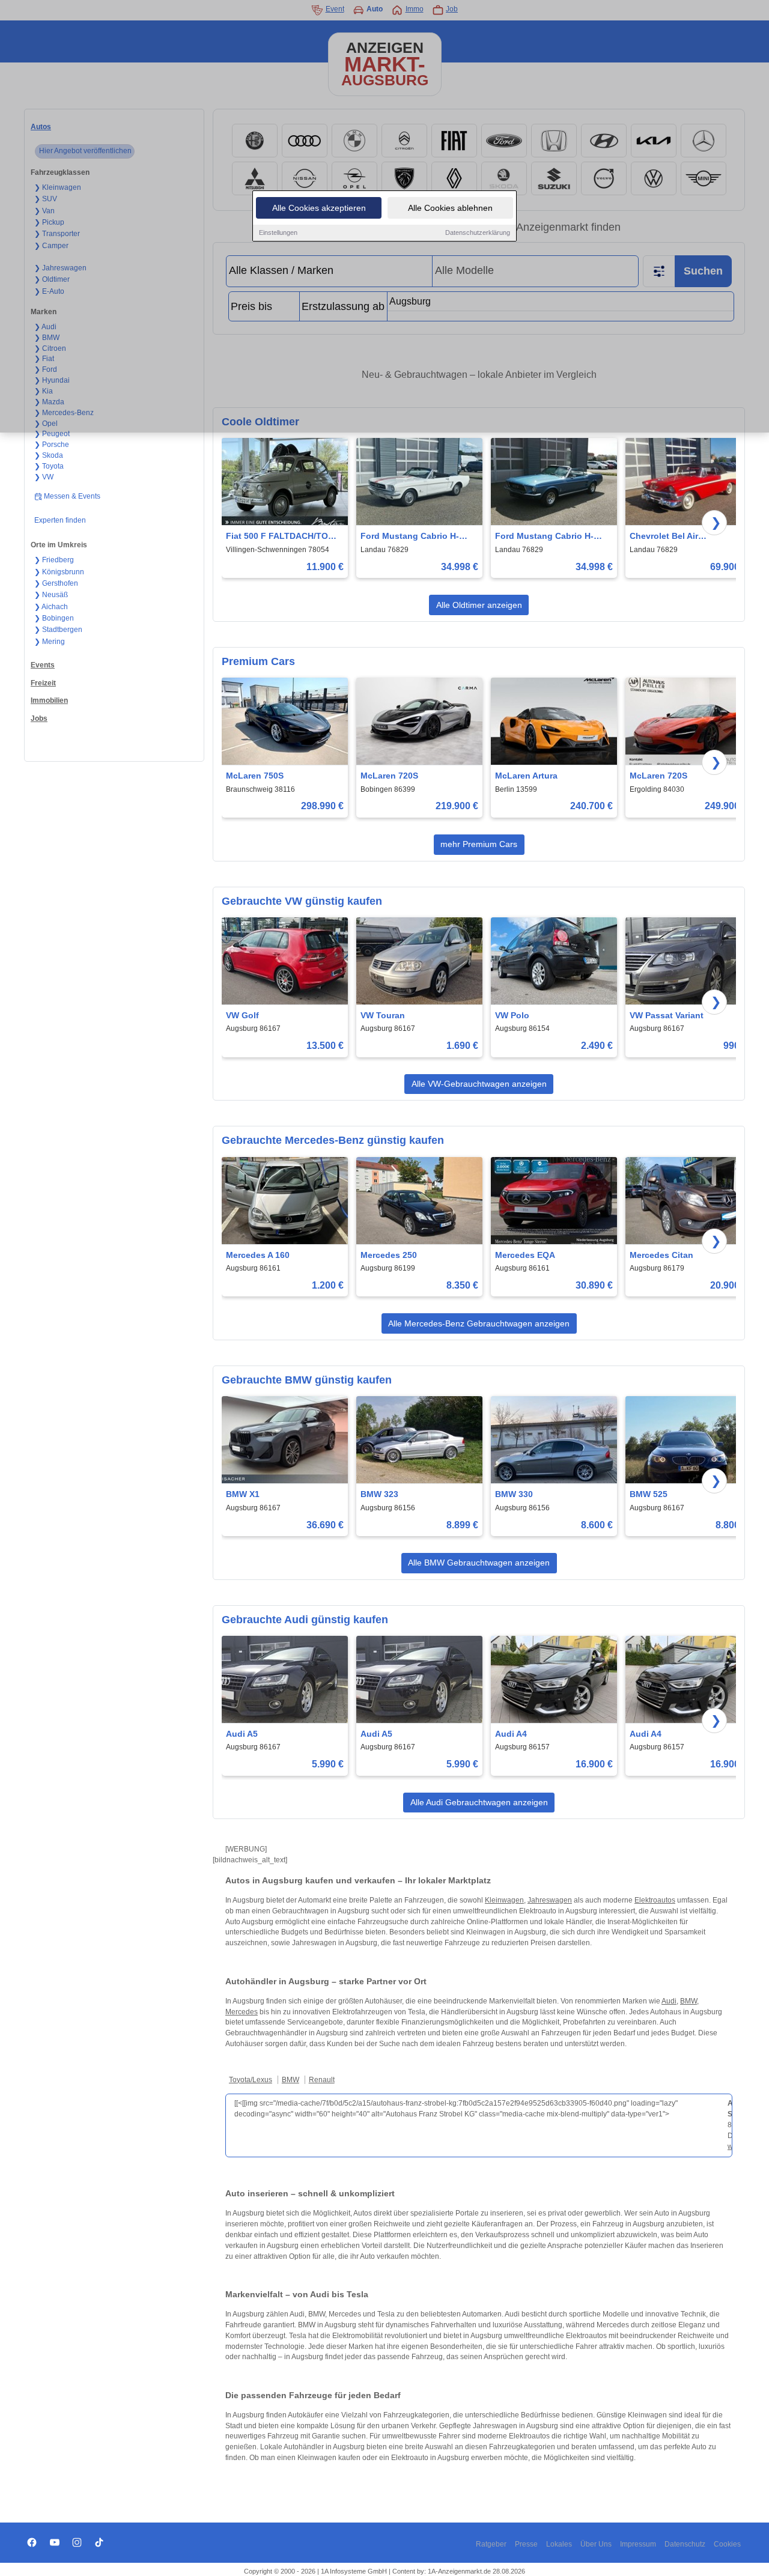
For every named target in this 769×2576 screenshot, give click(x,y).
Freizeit (43, 683)
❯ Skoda (49, 455)
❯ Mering (50, 642)
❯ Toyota (49, 466)
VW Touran (383, 1015)
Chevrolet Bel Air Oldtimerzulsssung (668, 537)
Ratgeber (491, 2544)
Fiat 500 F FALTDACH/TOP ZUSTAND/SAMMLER (280, 537)
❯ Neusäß (51, 595)
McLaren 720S (389, 776)
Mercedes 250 (389, 1255)
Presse (526, 2544)
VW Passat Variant (667, 1015)
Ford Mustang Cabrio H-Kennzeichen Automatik (410, 537)
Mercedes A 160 (258, 1255)
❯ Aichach (51, 607)
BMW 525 (649, 1494)
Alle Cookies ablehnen (450, 208)
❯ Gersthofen (56, 583)
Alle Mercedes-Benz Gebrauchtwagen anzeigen (479, 1323)
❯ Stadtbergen (58, 630)
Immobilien (49, 700)
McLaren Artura (526, 776)
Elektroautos (655, 1900)
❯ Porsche (52, 445)
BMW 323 (379, 1494)
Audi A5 (242, 1734)
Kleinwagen (504, 1900)
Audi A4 (511, 1734)
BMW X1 (243, 1494)
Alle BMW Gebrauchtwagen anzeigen (479, 1563)
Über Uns (596, 2544)
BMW (688, 2001)
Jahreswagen (550, 1900)
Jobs (39, 718)
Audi (669, 2001)
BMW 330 (514, 1494)
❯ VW (44, 477)
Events (43, 665)
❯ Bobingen (54, 618)
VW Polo (512, 1015)
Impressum (638, 2544)
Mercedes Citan (661, 1255)
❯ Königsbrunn (59, 572)
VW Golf (242, 1015)
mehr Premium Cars (479, 844)
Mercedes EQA (525, 1255)
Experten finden (60, 520)
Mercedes (242, 2012)
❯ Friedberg (54, 560)
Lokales (559, 2544)
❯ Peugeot (52, 434)
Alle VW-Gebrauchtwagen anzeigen (479, 1084)
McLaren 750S (255, 776)
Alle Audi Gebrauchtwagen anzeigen (479, 1802)
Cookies (727, 2544)
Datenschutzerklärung (478, 232)
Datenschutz (685, 2544)
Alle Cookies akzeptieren (319, 208)
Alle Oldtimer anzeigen (479, 605)
